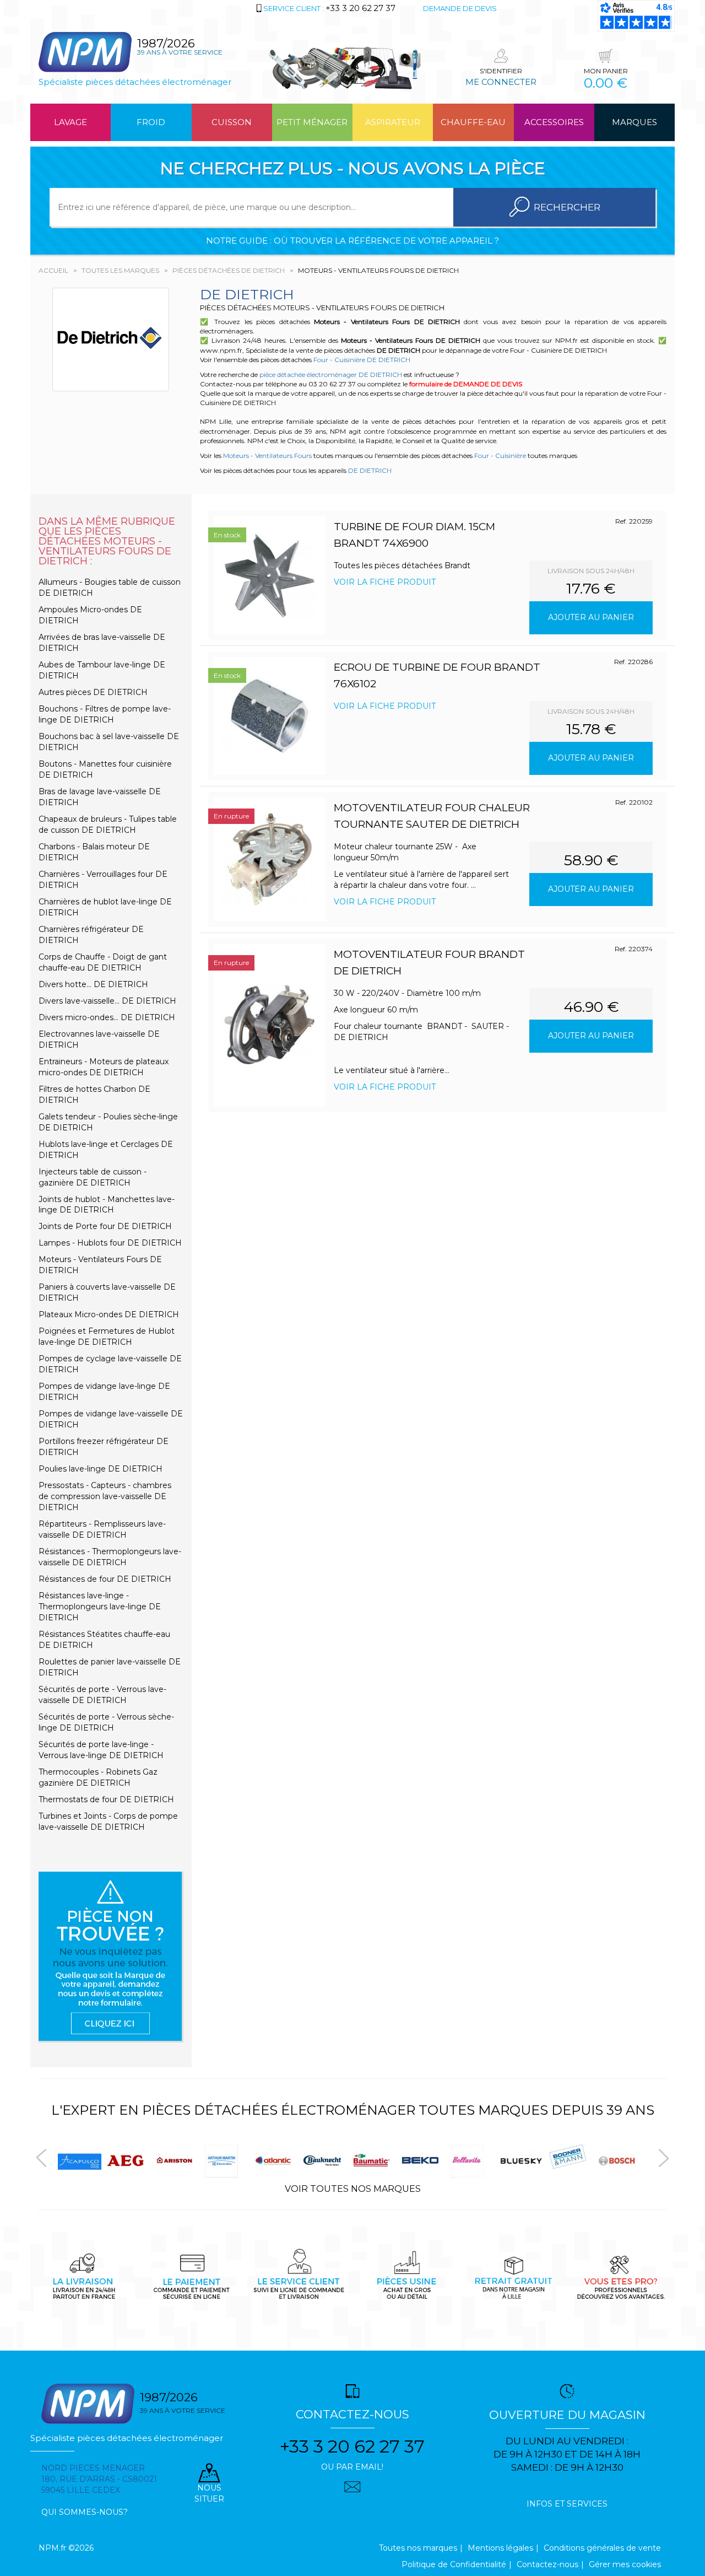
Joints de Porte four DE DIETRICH (105, 1226)
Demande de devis (460, 8)
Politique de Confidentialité (454, 2564)
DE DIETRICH (370, 470)
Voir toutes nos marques (353, 2189)
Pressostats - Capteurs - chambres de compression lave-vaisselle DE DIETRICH (105, 1496)
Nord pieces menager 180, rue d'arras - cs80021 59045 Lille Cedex (99, 2479)
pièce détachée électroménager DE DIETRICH (331, 374)
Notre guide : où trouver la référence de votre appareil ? (352, 241)
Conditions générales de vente (602, 2548)
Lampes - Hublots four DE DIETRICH (110, 1243)
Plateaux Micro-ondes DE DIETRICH (109, 1314)
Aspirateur (393, 122)
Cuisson (232, 122)
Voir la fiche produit (385, 582)
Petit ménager (312, 122)
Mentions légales (500, 2548)
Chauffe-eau (473, 122)
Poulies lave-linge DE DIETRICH (101, 1469)
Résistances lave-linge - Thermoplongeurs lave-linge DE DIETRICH (100, 1607)
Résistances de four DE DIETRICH (105, 1579)
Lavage (70, 122)
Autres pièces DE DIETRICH (93, 692)
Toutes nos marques (418, 2548)
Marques (634, 122)
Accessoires (554, 122)
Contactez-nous (547, 2564)
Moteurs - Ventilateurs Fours (267, 456)
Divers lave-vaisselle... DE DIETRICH (107, 1001)
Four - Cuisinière (500, 456)
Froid (151, 122)
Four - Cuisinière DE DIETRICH (362, 360)
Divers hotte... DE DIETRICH (93, 984)
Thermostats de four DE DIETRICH (106, 1799)
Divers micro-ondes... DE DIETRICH (107, 1017)
